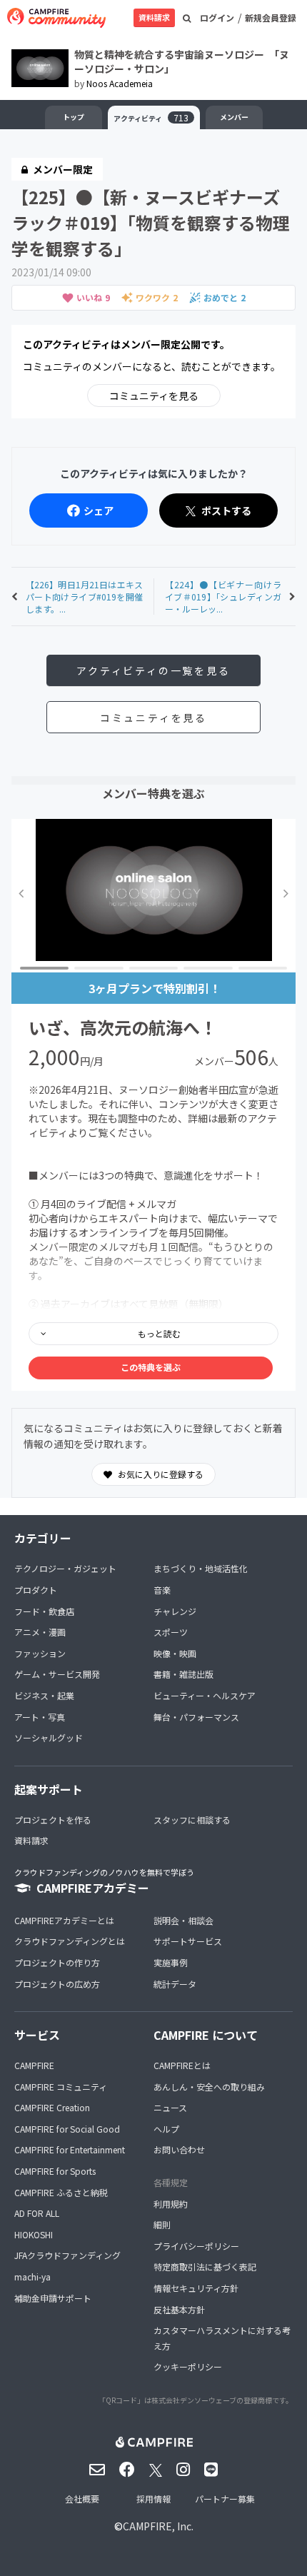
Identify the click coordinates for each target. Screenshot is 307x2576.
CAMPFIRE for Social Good (67, 2129)
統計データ (175, 1984)
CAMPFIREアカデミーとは (64, 1920)
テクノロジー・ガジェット (65, 1568)
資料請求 (154, 17)
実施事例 (171, 1962)
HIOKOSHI (34, 2234)
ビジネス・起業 (44, 1695)
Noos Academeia (120, 83)
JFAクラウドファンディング (67, 2255)
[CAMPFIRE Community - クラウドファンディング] (56, 18)
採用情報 (153, 2499)
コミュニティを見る (154, 396)
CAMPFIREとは (182, 2065)
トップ (74, 117)
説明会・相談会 (183, 1920)
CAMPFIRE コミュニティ (61, 2087)
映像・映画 (175, 1653)
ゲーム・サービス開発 (57, 1674)
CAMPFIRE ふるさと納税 (61, 2192)
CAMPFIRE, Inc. (158, 2526)
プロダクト (36, 1590)
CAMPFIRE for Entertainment (70, 2149)
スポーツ (171, 1632)
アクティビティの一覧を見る (153, 670)
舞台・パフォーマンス (196, 1717)
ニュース (170, 2107)
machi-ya (32, 2276)
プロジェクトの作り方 (57, 1962)
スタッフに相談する (192, 1820)
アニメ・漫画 (40, 1632)
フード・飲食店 (44, 1611)
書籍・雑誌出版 (183, 1674)
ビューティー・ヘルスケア (205, 1695)
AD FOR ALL (37, 2213)
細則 (162, 2224)
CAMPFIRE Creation (52, 2107)
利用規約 (171, 2204)
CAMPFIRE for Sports (55, 2171)
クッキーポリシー (188, 2366)
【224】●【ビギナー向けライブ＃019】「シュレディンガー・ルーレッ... (223, 597)
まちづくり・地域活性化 (201, 1568)
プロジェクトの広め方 (57, 1984)
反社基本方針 (179, 2309)
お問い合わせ (179, 2149)
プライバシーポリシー (196, 2246)
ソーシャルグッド (49, 1737)
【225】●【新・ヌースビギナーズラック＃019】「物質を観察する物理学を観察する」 (151, 222)
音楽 (162, 1590)
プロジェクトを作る (53, 1820)
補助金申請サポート (53, 2298)
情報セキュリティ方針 (196, 2288)
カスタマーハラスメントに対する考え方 (222, 2338)
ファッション (40, 1653)
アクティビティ (151, 117)
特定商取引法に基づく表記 (205, 2266)
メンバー (234, 117)
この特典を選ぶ (151, 1367)
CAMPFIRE (34, 2065)
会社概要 (82, 2499)
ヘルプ (166, 2129)
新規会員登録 (271, 17)
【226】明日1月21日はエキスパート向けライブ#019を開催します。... (84, 597)
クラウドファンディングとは (70, 1941)
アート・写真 (40, 1717)
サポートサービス (188, 1941)
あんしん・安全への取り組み (209, 2087)
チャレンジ (175, 1611)
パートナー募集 (225, 2499)
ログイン (217, 17)
